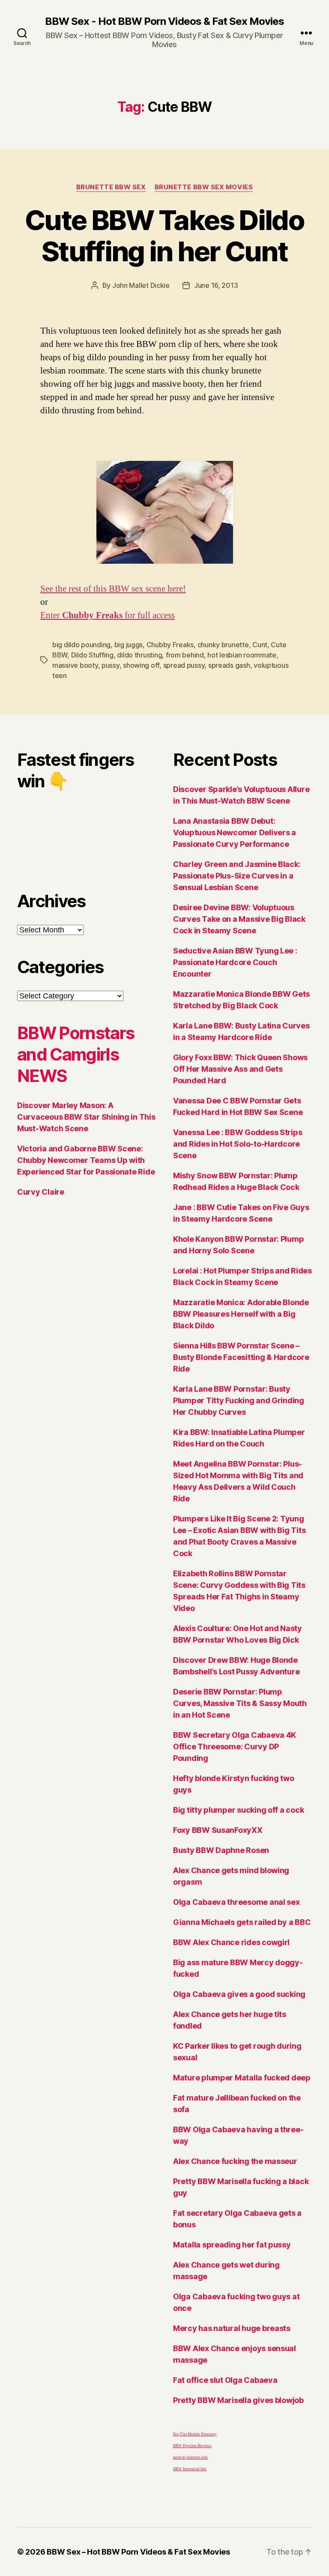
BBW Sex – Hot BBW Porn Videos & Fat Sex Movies (138, 2552)
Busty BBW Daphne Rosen (221, 1850)
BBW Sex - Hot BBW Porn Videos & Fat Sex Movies (164, 21)
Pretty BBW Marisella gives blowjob (238, 2400)
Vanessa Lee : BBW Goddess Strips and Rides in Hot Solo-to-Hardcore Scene (238, 1144)
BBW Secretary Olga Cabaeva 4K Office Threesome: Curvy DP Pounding (235, 1747)
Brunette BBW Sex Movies (204, 187)
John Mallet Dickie (141, 285)
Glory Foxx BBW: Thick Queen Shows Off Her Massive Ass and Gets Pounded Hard (240, 1069)
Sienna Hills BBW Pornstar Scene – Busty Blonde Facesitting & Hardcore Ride (241, 1357)
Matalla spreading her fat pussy (232, 2245)
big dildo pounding (81, 645)
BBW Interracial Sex (190, 2469)
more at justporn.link (190, 2458)
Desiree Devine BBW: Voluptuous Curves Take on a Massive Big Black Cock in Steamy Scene (239, 919)
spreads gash (229, 665)
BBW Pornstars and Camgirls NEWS (76, 1054)
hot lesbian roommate (242, 655)
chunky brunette (223, 645)
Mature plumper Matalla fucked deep (242, 2078)
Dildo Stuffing (92, 655)
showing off (141, 665)
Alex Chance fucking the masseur (235, 2161)
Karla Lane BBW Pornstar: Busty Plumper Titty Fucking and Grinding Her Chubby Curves (239, 1400)
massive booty (75, 665)
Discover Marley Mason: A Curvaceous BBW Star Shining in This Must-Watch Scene (86, 1117)
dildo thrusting (139, 655)
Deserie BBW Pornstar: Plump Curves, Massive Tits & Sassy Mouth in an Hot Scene (240, 1703)
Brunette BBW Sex (111, 187)
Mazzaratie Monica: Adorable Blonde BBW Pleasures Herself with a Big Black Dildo (241, 1314)
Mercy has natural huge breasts (232, 2328)
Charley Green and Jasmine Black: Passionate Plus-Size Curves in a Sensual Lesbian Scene (237, 876)
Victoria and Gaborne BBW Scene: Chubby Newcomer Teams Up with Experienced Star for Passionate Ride (86, 1160)
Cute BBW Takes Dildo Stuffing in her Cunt (164, 236)
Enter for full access (108, 615)
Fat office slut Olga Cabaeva (225, 2380)
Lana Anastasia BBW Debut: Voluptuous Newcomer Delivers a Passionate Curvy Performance (235, 832)
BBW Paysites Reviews (192, 2446)
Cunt (260, 645)
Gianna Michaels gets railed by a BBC (242, 1922)
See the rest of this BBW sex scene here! (113, 589)
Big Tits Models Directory (195, 2434)
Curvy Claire (41, 1192)
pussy (111, 665)
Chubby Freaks (170, 645)
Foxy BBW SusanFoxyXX (218, 1830)
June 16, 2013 (216, 285)
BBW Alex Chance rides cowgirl (231, 1942)
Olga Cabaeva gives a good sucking (239, 1994)
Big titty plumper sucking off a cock (238, 1810)
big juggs (129, 645)
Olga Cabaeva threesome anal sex (236, 1902)
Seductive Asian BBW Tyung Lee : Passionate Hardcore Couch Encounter (235, 962)
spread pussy (184, 665)
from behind (185, 655)
